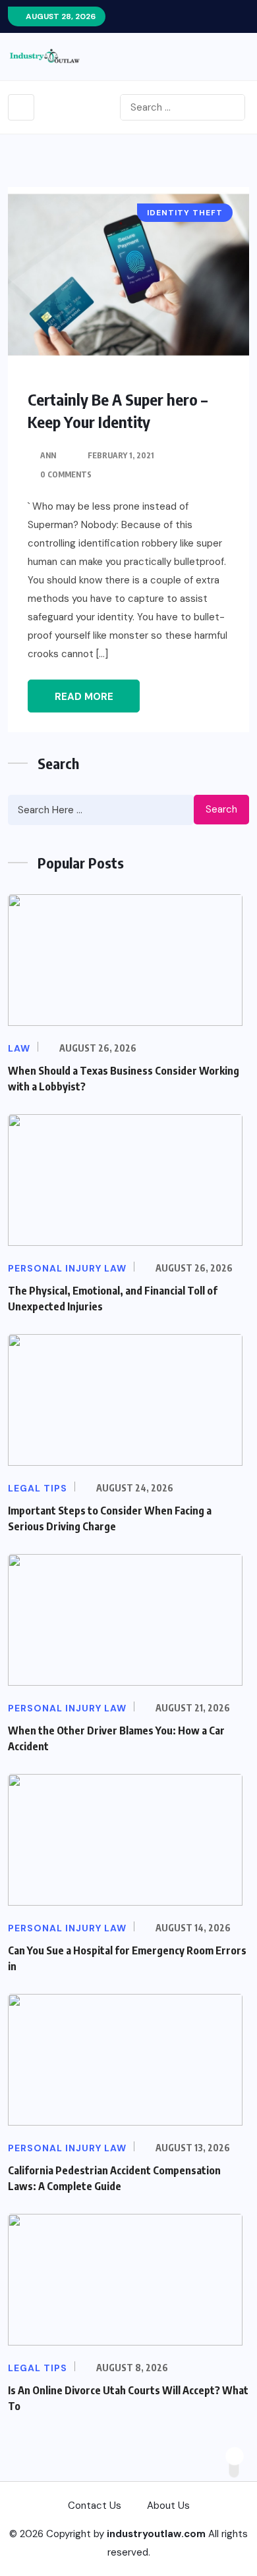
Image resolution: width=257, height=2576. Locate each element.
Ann (48, 455)
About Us (168, 2506)
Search (221, 809)
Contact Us (95, 2506)
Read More (84, 697)
